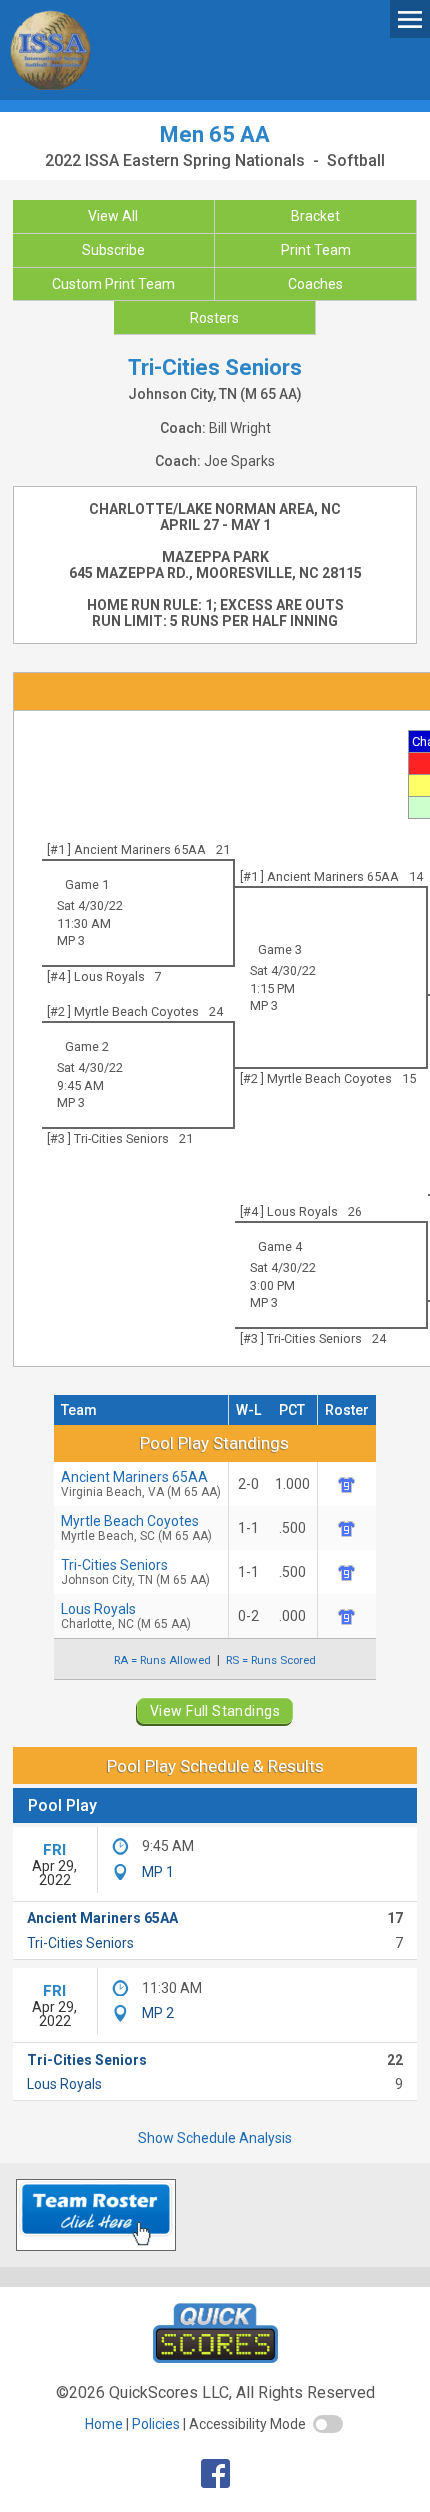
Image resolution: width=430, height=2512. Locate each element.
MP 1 (158, 1872)
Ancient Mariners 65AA (141, 1484)
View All (113, 216)
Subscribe (113, 250)
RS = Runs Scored (271, 1660)
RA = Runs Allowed (162, 1660)
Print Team (316, 250)
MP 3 (71, 940)
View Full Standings (215, 1711)
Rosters (214, 318)
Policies (156, 2424)
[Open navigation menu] (410, 18)
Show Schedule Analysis (215, 2138)
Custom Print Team (113, 284)
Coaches (315, 284)
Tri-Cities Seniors (135, 1572)
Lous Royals (64, 2084)
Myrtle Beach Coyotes (136, 1528)
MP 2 (158, 2013)
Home (104, 2424)
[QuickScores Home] (215, 2357)
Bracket (315, 216)
